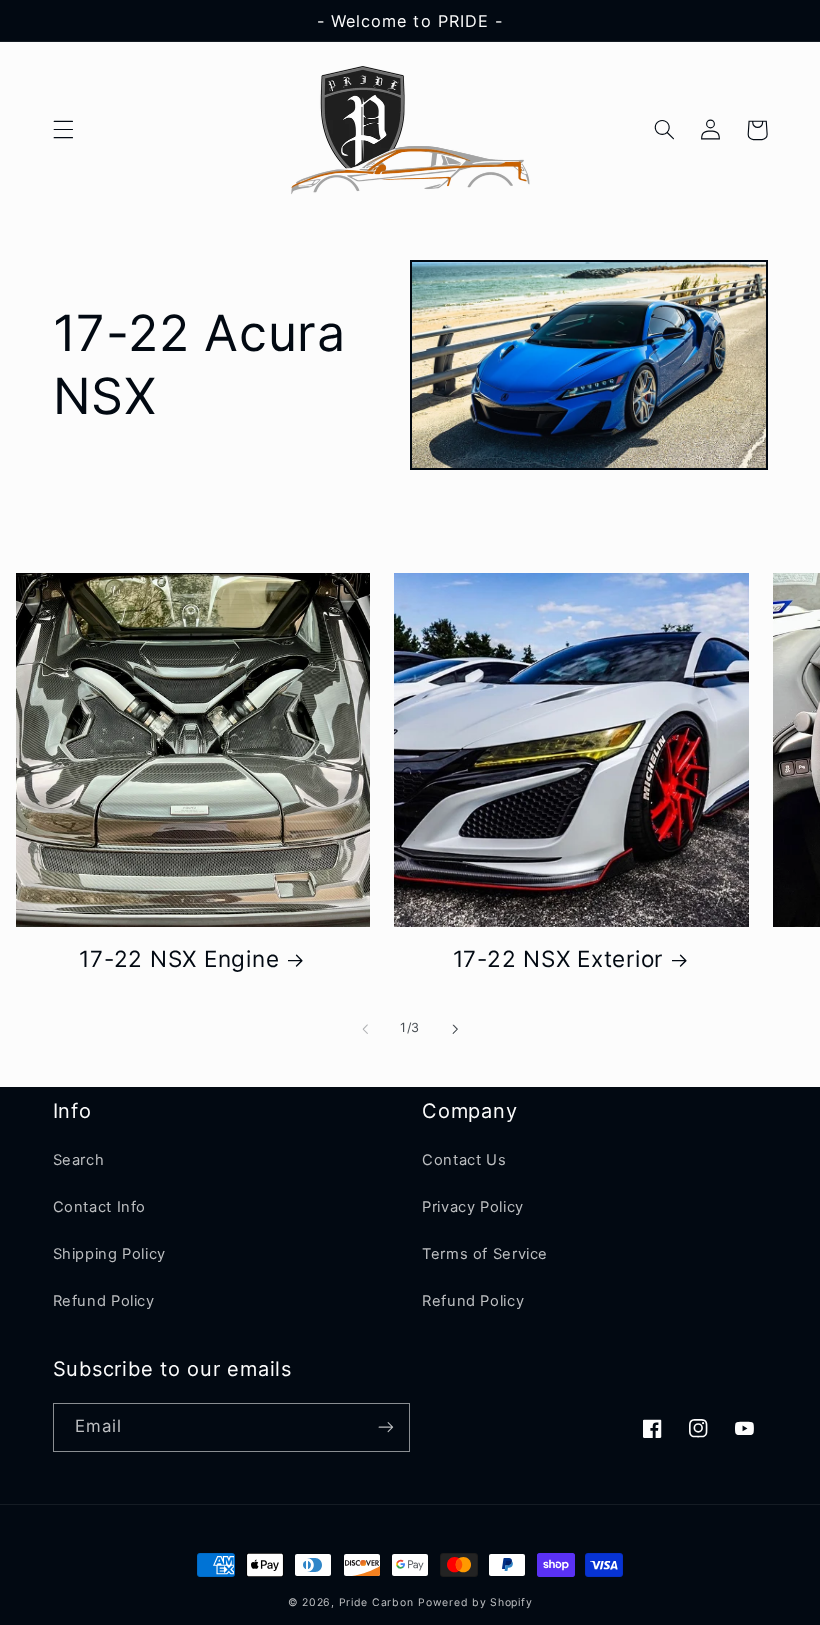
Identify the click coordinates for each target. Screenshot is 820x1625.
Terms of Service (485, 1254)
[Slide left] (365, 1029)
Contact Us (464, 1160)
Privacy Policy (473, 1207)
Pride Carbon (376, 1602)
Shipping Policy (109, 1254)
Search (79, 1160)
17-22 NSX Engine (179, 958)
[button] (63, 130)
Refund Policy (104, 1301)
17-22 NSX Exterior (558, 958)
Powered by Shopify (475, 1602)
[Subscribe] (386, 1427)
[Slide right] (455, 1029)
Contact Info (100, 1207)
